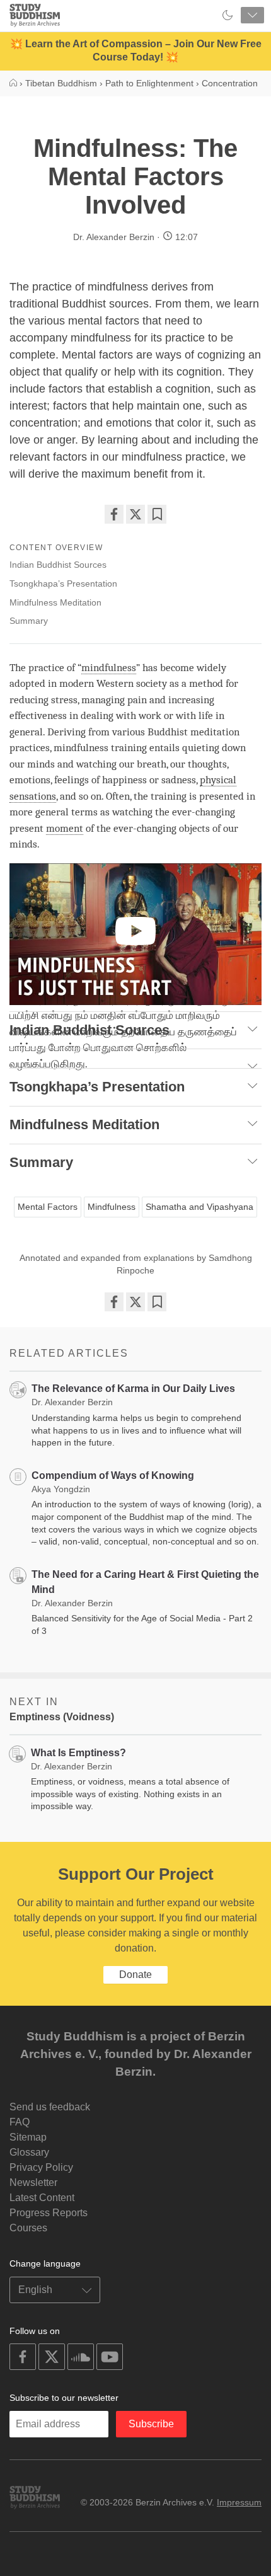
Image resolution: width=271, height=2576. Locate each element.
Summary (29, 621)
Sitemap (28, 2137)
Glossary (29, 2152)
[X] (135, 514)
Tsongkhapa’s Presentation (63, 584)
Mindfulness (112, 1207)
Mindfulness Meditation (55, 602)
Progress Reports (49, 2213)
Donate (135, 1975)
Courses (28, 2228)
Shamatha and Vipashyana (199, 1207)
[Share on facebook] (114, 514)
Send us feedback (50, 2107)
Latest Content (42, 2198)
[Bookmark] (157, 514)
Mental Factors (48, 1207)
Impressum (239, 2502)
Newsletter (33, 2182)
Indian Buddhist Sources (58, 565)
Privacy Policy (41, 2167)
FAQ (20, 2122)
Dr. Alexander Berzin (114, 237)
